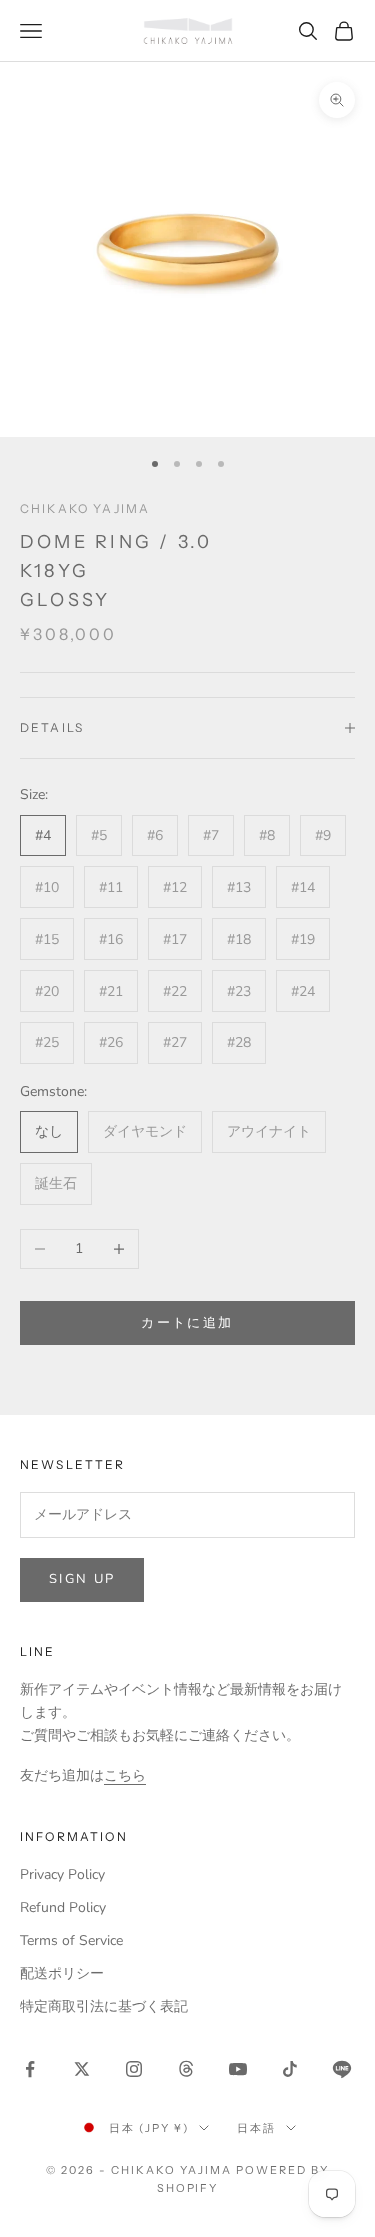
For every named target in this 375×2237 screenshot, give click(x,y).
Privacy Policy (62, 1874)
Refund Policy (63, 1907)
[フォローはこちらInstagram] (134, 2069)
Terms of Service (71, 1940)
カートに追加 (187, 1323)
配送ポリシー (62, 1973)
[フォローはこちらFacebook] (30, 2069)
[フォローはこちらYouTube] (238, 2069)
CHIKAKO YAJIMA (85, 508)
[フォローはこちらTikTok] (290, 2069)
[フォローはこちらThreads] (186, 2069)
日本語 (256, 2128)
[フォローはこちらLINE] (342, 2069)
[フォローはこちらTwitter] (82, 2069)
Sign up (82, 1579)
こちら (125, 1775)
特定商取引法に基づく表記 (104, 2006)
